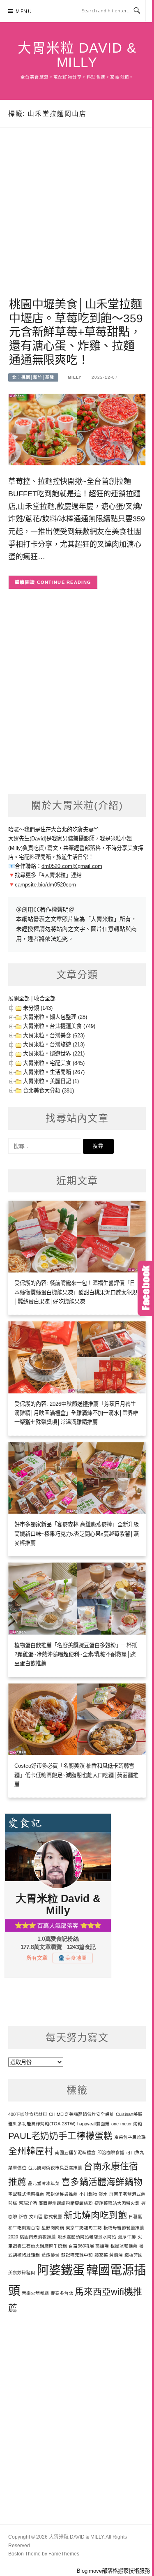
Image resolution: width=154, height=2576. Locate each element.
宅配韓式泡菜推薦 (26, 2194)
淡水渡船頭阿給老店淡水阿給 (87, 2237)
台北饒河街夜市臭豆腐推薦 (55, 2168)
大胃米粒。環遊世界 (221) (54, 1054)
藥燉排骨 (51, 2255)
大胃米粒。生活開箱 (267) (54, 1072)
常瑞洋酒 (28, 2203)
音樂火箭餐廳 (35, 2293)
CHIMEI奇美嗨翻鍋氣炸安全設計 (82, 2114)
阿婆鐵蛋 (61, 2270)
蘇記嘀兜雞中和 (77, 2255)
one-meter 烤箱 (127, 2124)
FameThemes (64, 2554)
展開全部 (19, 999)
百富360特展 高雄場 (89, 2246)
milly (75, 377)
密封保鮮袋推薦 (62, 2194)
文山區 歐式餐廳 (46, 2217)
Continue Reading (64, 582)
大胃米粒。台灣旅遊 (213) (54, 1045)
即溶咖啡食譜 (111, 2152)
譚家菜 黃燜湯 (109, 2255)
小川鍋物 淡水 (93, 2194)
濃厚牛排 (127, 2237)
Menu (24, 11)
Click (146, 1288)
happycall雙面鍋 (93, 2124)
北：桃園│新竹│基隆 (33, 377)
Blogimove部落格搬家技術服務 (113, 2571)
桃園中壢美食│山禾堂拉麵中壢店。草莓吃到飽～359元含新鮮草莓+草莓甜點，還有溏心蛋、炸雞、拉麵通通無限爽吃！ (76, 332)
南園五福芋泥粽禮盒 (75, 2152)
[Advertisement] (77, 222)
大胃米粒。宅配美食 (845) (54, 1063)
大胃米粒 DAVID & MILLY (77, 55)
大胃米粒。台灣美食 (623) (54, 1036)
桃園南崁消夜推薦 (38, 2237)
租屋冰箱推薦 (124, 2246)
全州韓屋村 (31, 2151)
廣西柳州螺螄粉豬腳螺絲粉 (66, 2203)
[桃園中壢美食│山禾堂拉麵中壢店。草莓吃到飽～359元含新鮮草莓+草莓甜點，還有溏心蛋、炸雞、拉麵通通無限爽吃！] (77, 429)
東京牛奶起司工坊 (84, 2228)
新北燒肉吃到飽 (95, 2215)
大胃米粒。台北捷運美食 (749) (59, 1026)
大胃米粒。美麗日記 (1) (51, 1081)
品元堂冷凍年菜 (44, 2183)
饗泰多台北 (62, 2293)
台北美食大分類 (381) (48, 1091)
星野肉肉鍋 (53, 2228)
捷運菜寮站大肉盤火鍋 (117, 2203)
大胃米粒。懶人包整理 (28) (55, 1017)
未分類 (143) (38, 1008)
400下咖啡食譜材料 (28, 2114)
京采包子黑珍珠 (130, 2137)
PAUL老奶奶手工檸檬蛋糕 (60, 2136)
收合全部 (45, 999)
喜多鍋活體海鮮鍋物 (102, 2182)
